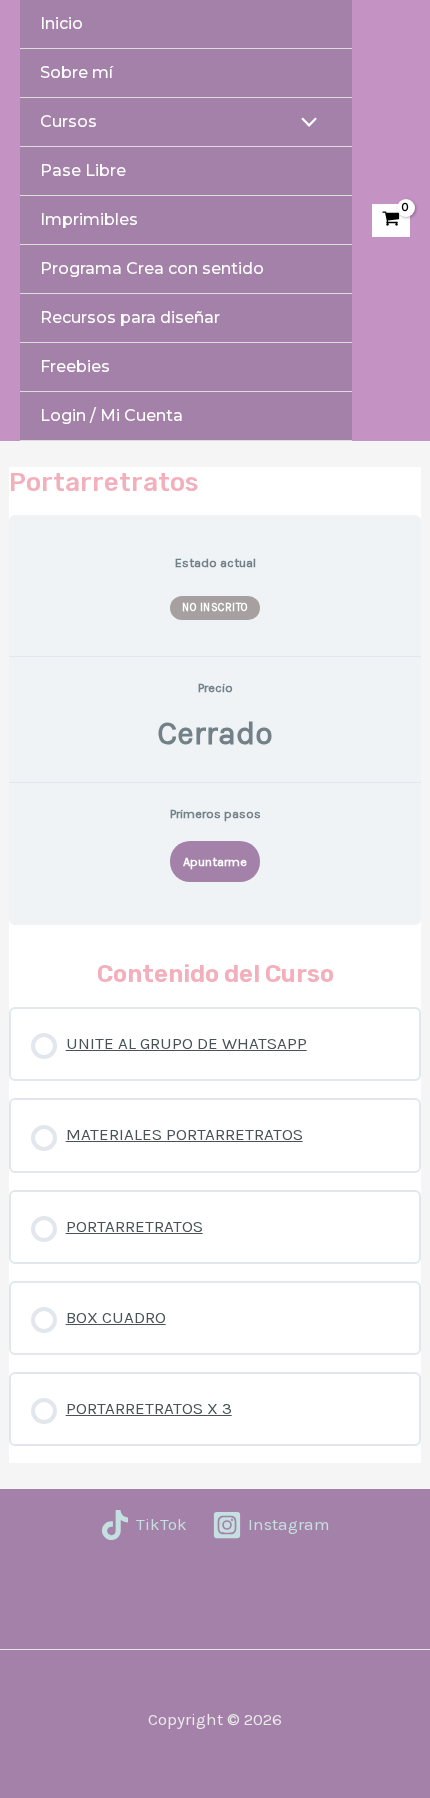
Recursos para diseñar (130, 317)
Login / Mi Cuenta (111, 415)
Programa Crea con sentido (152, 268)
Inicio (61, 23)
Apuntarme (215, 861)
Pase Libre (83, 170)
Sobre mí (76, 72)
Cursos (68, 121)
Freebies (75, 366)
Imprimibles (89, 219)
